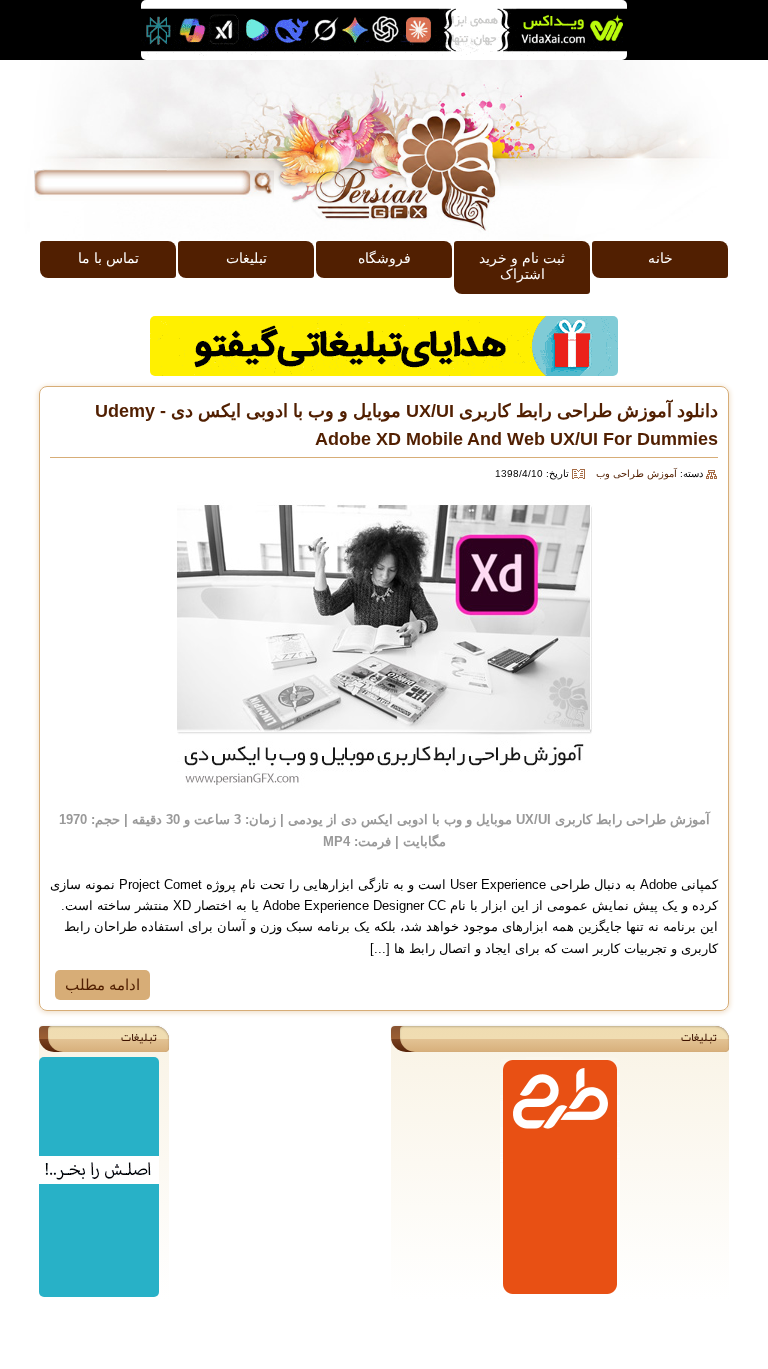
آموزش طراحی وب (636, 473)
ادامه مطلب (102, 984)
